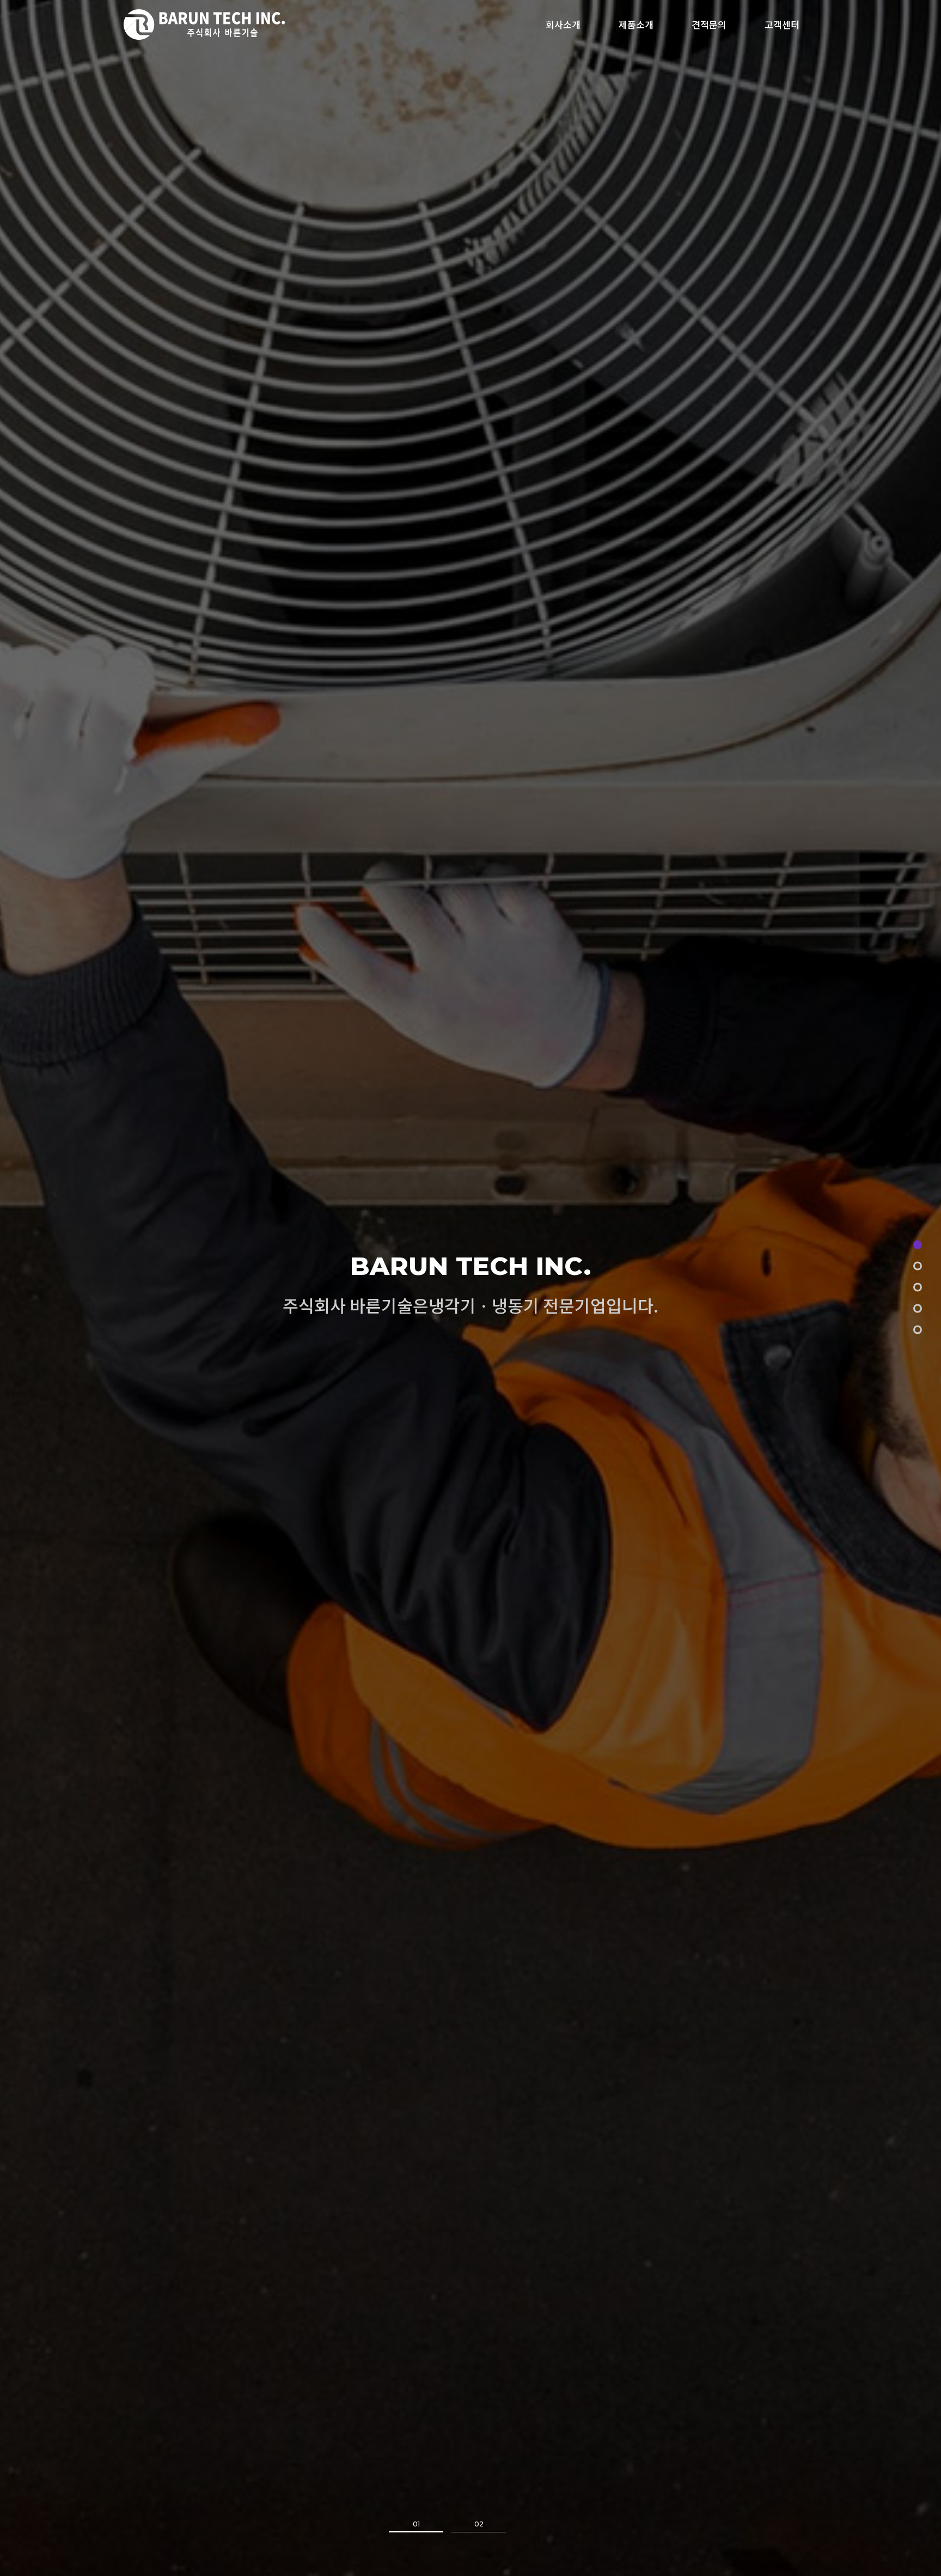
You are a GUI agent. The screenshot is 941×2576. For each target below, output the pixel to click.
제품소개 (636, 24)
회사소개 (563, 24)
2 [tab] (479, 2527)
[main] (918, 1245)
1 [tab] (416, 2527)
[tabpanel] (471, 1288)
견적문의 (709, 24)
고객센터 (782, 24)
